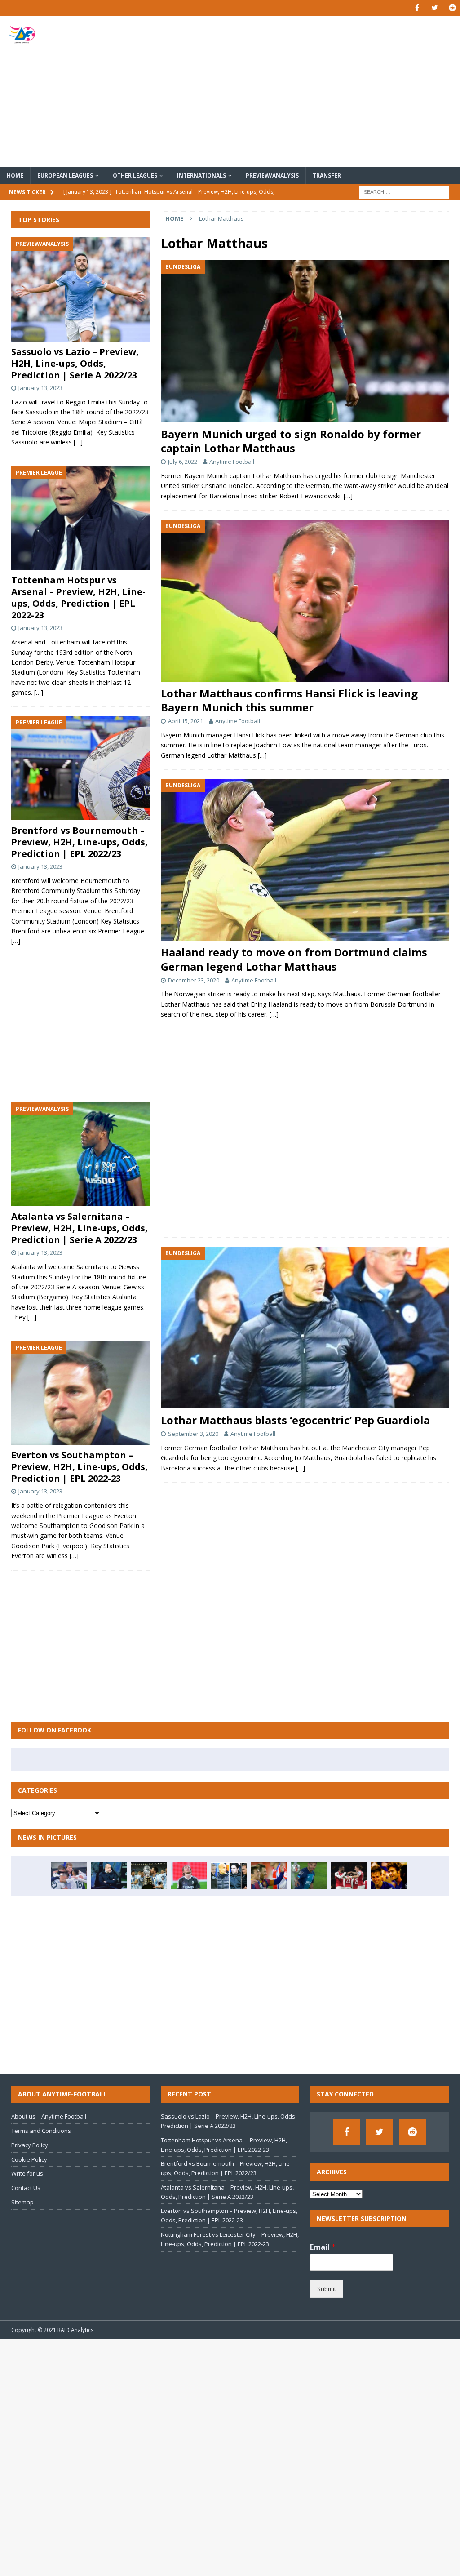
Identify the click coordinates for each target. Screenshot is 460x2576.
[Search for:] (404, 191)
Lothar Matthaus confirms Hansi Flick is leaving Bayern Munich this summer (289, 700)
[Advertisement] (304, 91)
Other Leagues (135, 175)
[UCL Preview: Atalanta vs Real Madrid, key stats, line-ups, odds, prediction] (189, 1876)
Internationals (201, 175)
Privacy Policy (30, 2145)
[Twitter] (435, 8)
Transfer (327, 175)
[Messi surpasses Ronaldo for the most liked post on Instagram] (149, 1876)
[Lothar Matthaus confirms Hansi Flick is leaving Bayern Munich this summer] (305, 601)
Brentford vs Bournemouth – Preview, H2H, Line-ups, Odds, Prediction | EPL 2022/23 (80, 842)
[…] (348, 496)
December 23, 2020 (194, 980)
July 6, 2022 (183, 462)
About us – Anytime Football (49, 2116)
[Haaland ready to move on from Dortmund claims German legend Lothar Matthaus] (305, 860)
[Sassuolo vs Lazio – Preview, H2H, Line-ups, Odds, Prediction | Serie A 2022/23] (80, 289)
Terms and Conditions (41, 2131)
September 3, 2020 (193, 1434)
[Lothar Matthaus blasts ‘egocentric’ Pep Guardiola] (305, 1328)
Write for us (27, 2173)
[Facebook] (417, 8)
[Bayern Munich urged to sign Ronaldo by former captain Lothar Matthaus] (305, 341)
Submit (327, 2289)
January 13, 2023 (40, 388)
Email (323, 2247)
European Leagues (65, 175)
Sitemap (22, 2202)
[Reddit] (452, 8)
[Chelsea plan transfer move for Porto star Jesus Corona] (309, 1876)
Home (15, 175)
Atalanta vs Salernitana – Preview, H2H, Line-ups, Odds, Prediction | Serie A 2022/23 (80, 1228)
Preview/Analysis (272, 175)
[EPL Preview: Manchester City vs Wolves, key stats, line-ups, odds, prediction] (109, 1876)
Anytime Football (232, 462)
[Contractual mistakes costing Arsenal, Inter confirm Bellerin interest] (349, 1876)
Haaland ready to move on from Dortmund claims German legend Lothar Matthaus (294, 959)
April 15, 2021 (186, 721)
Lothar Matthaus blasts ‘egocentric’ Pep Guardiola (295, 1420)
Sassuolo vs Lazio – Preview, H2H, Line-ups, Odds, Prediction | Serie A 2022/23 (75, 363)
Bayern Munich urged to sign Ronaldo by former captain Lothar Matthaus (291, 441)
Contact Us (26, 2188)
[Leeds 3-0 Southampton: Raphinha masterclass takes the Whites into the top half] (69, 1876)
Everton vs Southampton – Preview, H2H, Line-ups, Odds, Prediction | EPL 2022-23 (80, 1467)
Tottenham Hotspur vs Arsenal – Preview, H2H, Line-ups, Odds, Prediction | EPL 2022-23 (78, 597)
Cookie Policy (29, 2159)
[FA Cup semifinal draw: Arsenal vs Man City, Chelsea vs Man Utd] (229, 1876)
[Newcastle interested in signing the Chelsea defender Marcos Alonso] (389, 1876)
